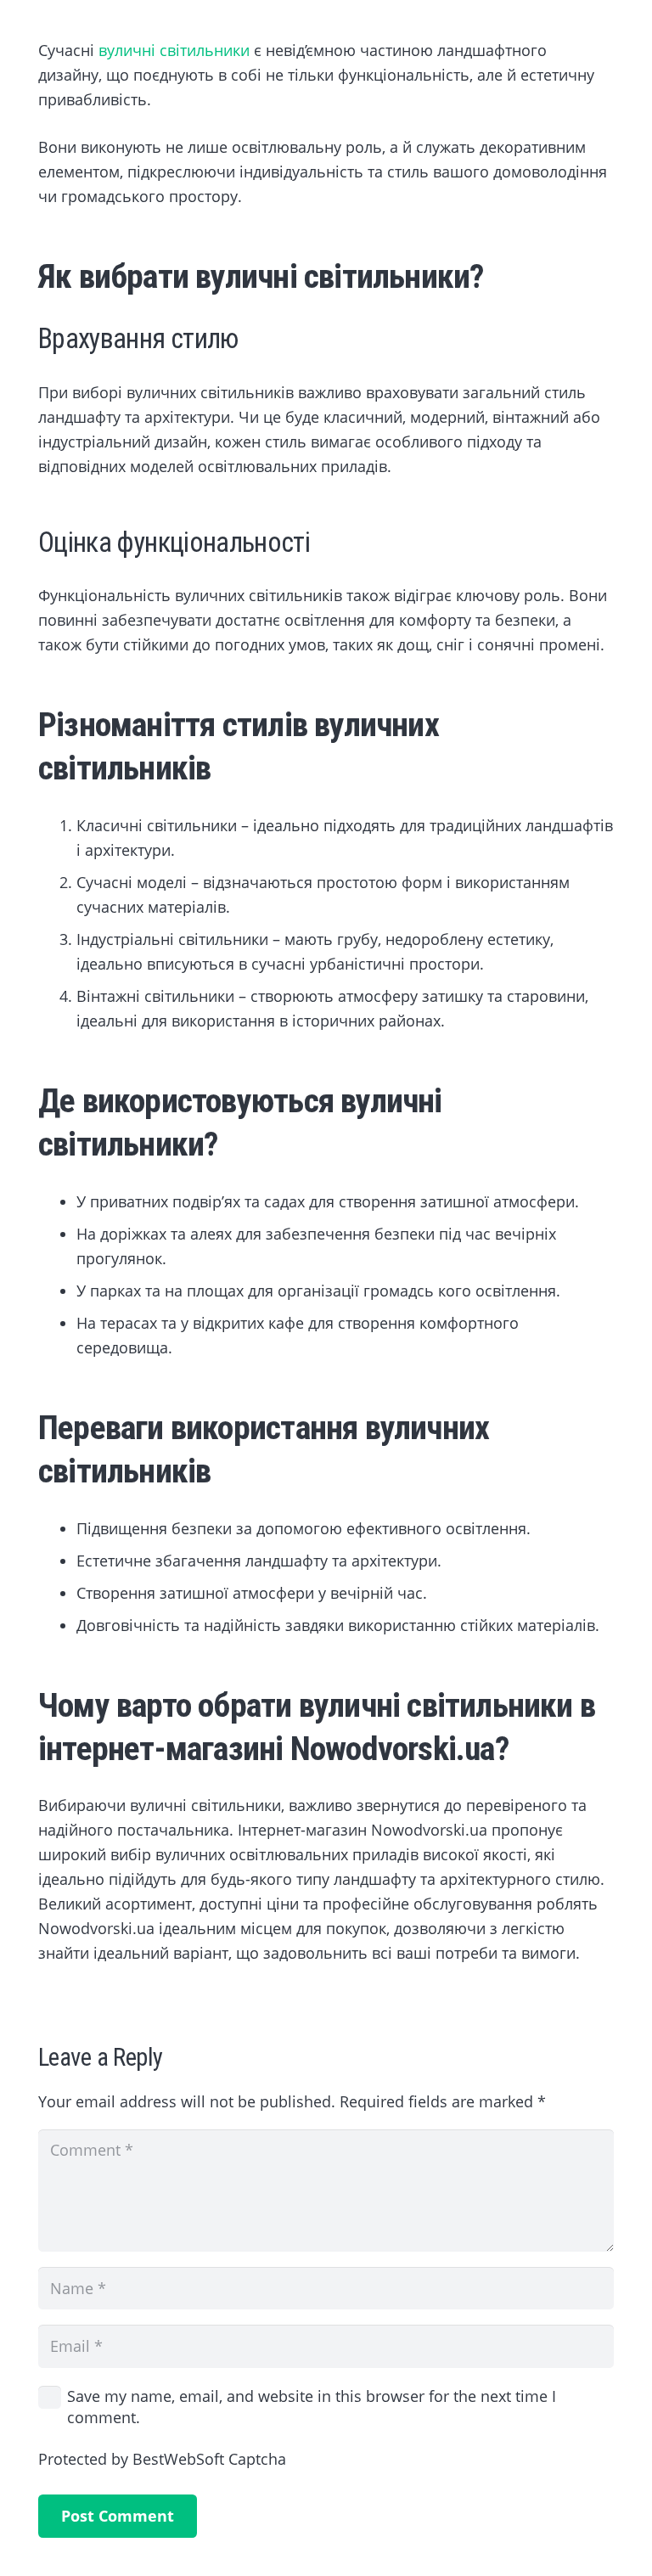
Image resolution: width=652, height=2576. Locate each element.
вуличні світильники (174, 50)
